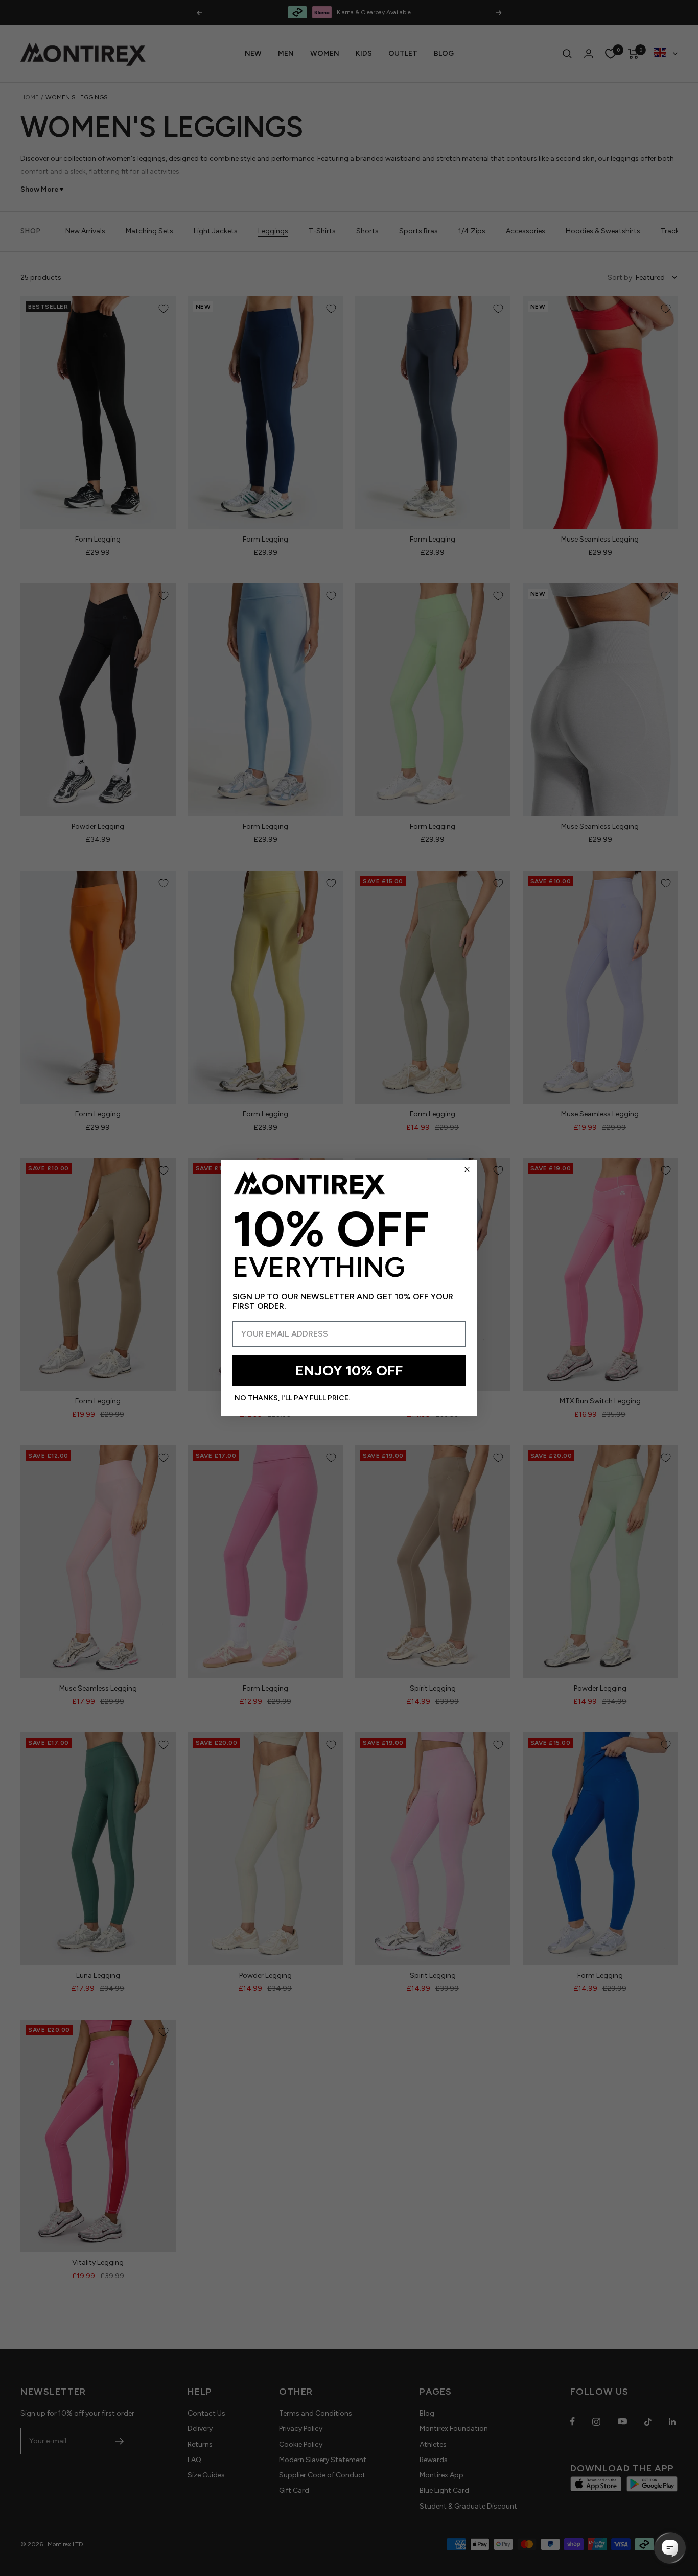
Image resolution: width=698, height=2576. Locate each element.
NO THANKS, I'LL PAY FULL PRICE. (292, 1398)
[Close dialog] (467, 1169)
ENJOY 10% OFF (349, 1370)
